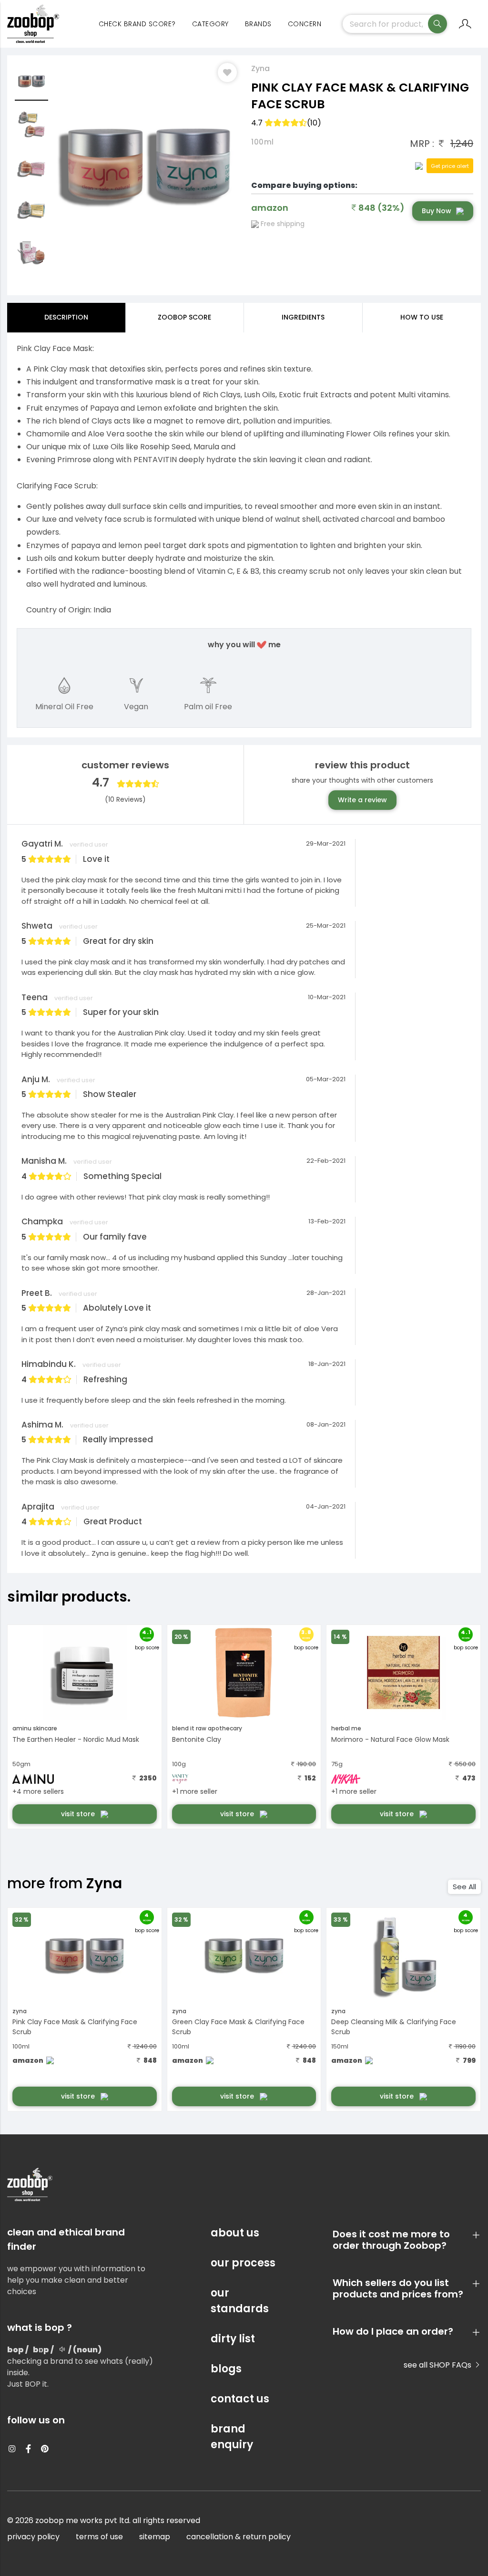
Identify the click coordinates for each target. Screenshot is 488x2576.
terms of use (99, 2537)
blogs (226, 2369)
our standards (240, 2301)
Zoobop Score (184, 317)
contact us (240, 2399)
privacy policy (33, 2537)
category (210, 24)
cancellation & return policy (239, 2537)
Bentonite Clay (197, 1739)
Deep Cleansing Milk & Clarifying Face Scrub (394, 2027)
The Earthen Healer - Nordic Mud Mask (76, 1739)
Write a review (362, 800)
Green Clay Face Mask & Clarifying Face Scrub (238, 2027)
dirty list (233, 2339)
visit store (79, 1814)
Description (66, 317)
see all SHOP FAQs (438, 2365)
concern (305, 24)
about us (235, 2233)
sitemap (155, 2537)
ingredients (303, 317)
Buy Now (437, 211)
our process (243, 2263)
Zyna (260, 68)
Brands (258, 24)
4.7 (286, 123)
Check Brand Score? (137, 24)
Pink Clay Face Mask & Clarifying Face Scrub (75, 2027)
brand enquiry (232, 2437)
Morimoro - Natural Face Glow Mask (390, 1739)
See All (464, 1887)
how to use (422, 317)
